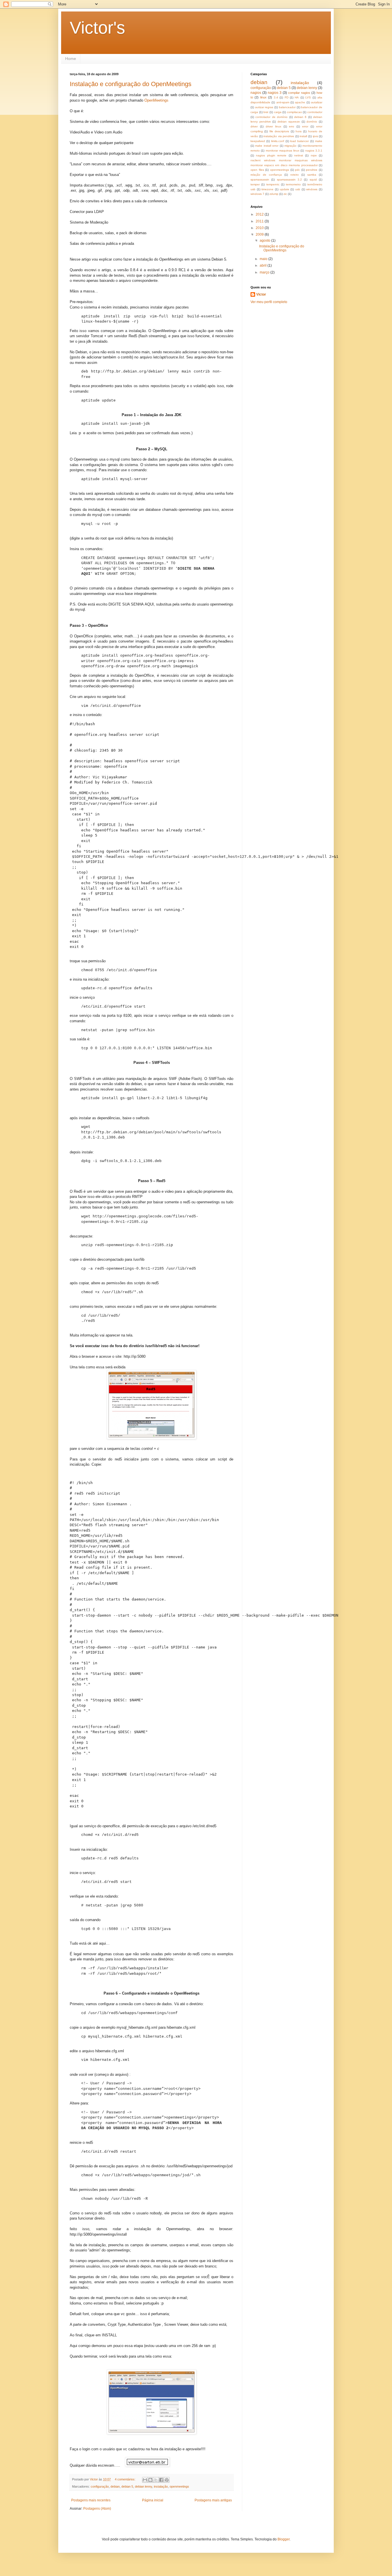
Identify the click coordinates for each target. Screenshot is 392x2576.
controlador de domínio (271, 117)
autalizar (317, 102)
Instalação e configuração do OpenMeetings (131, 84)
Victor (261, 294)
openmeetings (179, 2486)
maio (264, 259)
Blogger (284, 2539)
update (285, 189)
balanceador (287, 107)
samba (312, 175)
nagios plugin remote (271, 155)
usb (298, 189)
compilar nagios (299, 93)
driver (254, 126)
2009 (260, 234)
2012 (260, 214)
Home (71, 59)
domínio (312, 122)
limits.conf (278, 141)
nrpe (314, 155)
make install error (267, 146)
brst (266, 112)
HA (297, 97)
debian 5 (127, 2486)
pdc (297, 170)
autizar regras (264, 107)
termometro (293, 184)
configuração (100, 2486)
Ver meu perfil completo (269, 302)
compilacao (294, 112)
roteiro (295, 175)
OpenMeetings (156, 100)
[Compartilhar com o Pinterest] (167, 2480)
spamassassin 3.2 (289, 180)
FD (287, 97)
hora (299, 131)
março (265, 272)
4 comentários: (126, 2479)
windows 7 (257, 194)
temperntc (273, 184)
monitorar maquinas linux (283, 151)
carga (278, 112)
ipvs (315, 136)
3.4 (276, 97)
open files (257, 170)
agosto (265, 240)
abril (264, 265)
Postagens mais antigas (213, 2500)
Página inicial (153, 2500)
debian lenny (143, 2486)
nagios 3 (275, 93)
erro (292, 126)
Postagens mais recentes (91, 2500)
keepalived (258, 141)
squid (313, 180)
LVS (308, 97)
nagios (256, 93)
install (303, 136)
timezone (267, 189)
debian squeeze (289, 122)
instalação (161, 2486)
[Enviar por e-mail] (145, 2480)
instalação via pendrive (279, 136)
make (319, 141)
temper (255, 184)
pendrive (312, 170)
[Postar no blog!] (150, 2480)
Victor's (97, 28)
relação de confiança (266, 175)
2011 (260, 221)
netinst (299, 155)
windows (312, 189)
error (305, 126)
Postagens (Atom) (97, 2509)
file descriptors (279, 131)
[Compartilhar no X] (156, 2480)
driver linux (273, 126)
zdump (274, 194)
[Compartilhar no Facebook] (161, 2480)
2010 (260, 228)
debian (115, 2486)
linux (263, 97)
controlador (315, 112)
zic (285, 194)
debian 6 (300, 117)
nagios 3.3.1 (314, 151)
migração (290, 146)
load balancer (299, 141)
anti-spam (283, 102)
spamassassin (260, 180)
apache (300, 102)
